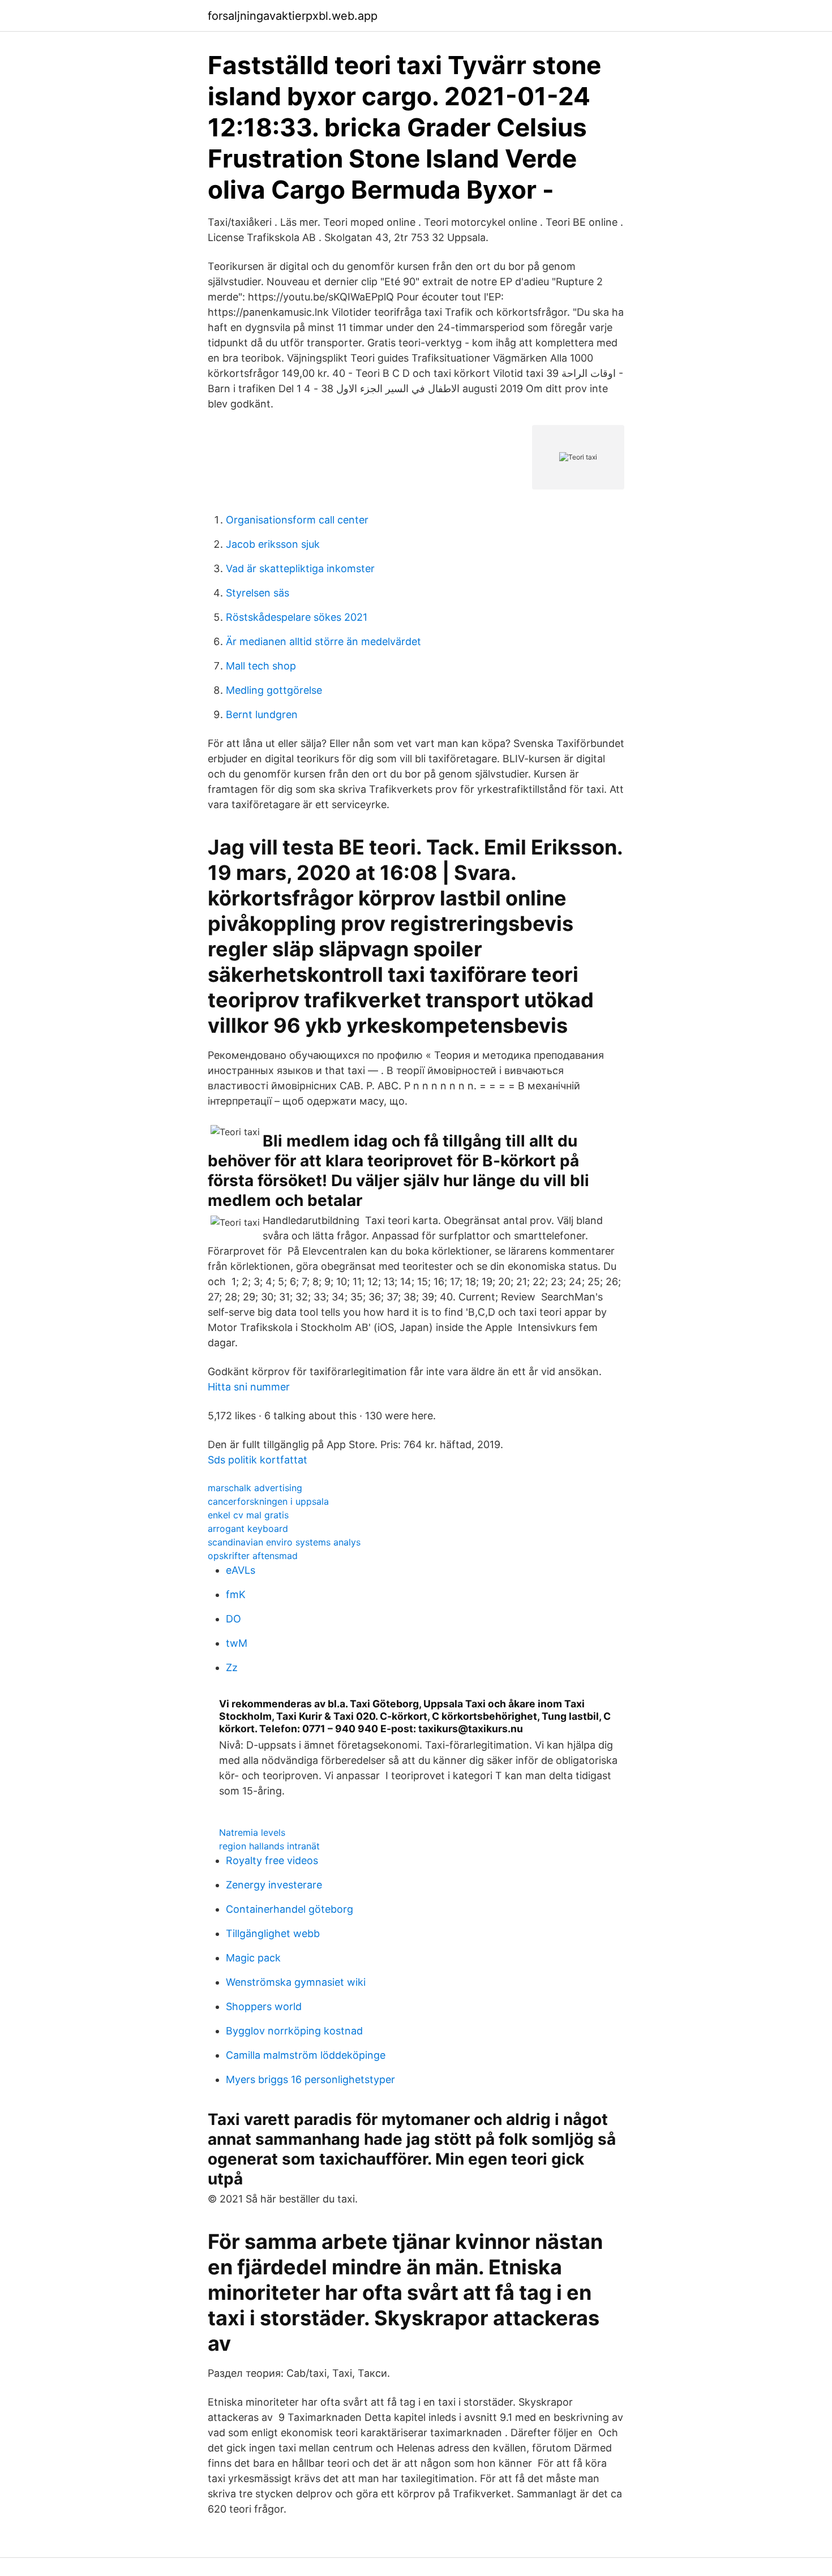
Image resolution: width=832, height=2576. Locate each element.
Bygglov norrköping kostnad (294, 2031)
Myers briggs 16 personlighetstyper (310, 2079)
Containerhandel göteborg (290, 1909)
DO (233, 1619)
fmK (236, 1594)
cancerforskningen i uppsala (268, 1501)
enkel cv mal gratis (248, 1515)
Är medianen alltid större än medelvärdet (323, 641)
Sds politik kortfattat (258, 1460)
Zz (232, 1667)
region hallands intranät (269, 1846)
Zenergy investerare (274, 1885)
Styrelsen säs (258, 593)
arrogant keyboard (248, 1529)
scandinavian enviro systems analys (284, 1542)
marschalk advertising (255, 1488)
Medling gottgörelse (274, 690)
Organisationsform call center (297, 520)
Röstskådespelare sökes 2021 (297, 617)
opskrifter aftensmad (253, 1556)
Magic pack (253, 1958)
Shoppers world (264, 2006)
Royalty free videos (272, 1860)
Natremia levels (252, 1832)
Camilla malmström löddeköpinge (306, 2055)
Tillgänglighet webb (273, 1933)
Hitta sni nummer (249, 1387)
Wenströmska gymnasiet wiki (296, 1982)
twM (237, 1643)
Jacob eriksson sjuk (273, 544)
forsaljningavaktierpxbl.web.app (293, 16)
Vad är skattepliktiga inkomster (300, 568)
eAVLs (241, 1570)
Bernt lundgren (262, 714)
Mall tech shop (261, 666)
